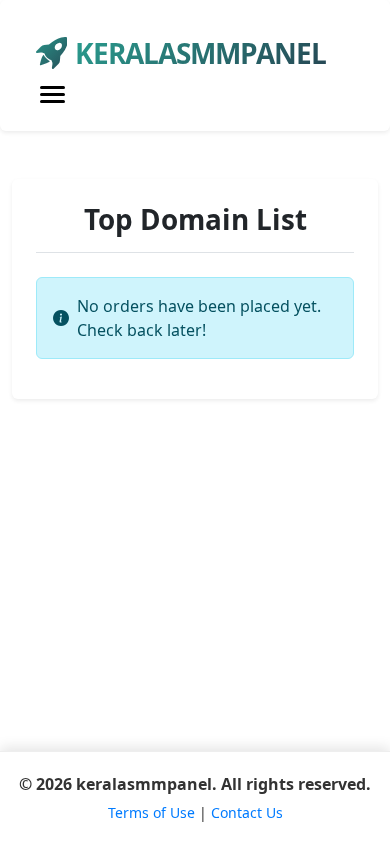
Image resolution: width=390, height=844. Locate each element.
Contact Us (247, 812)
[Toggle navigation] (52, 94)
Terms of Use (151, 812)
